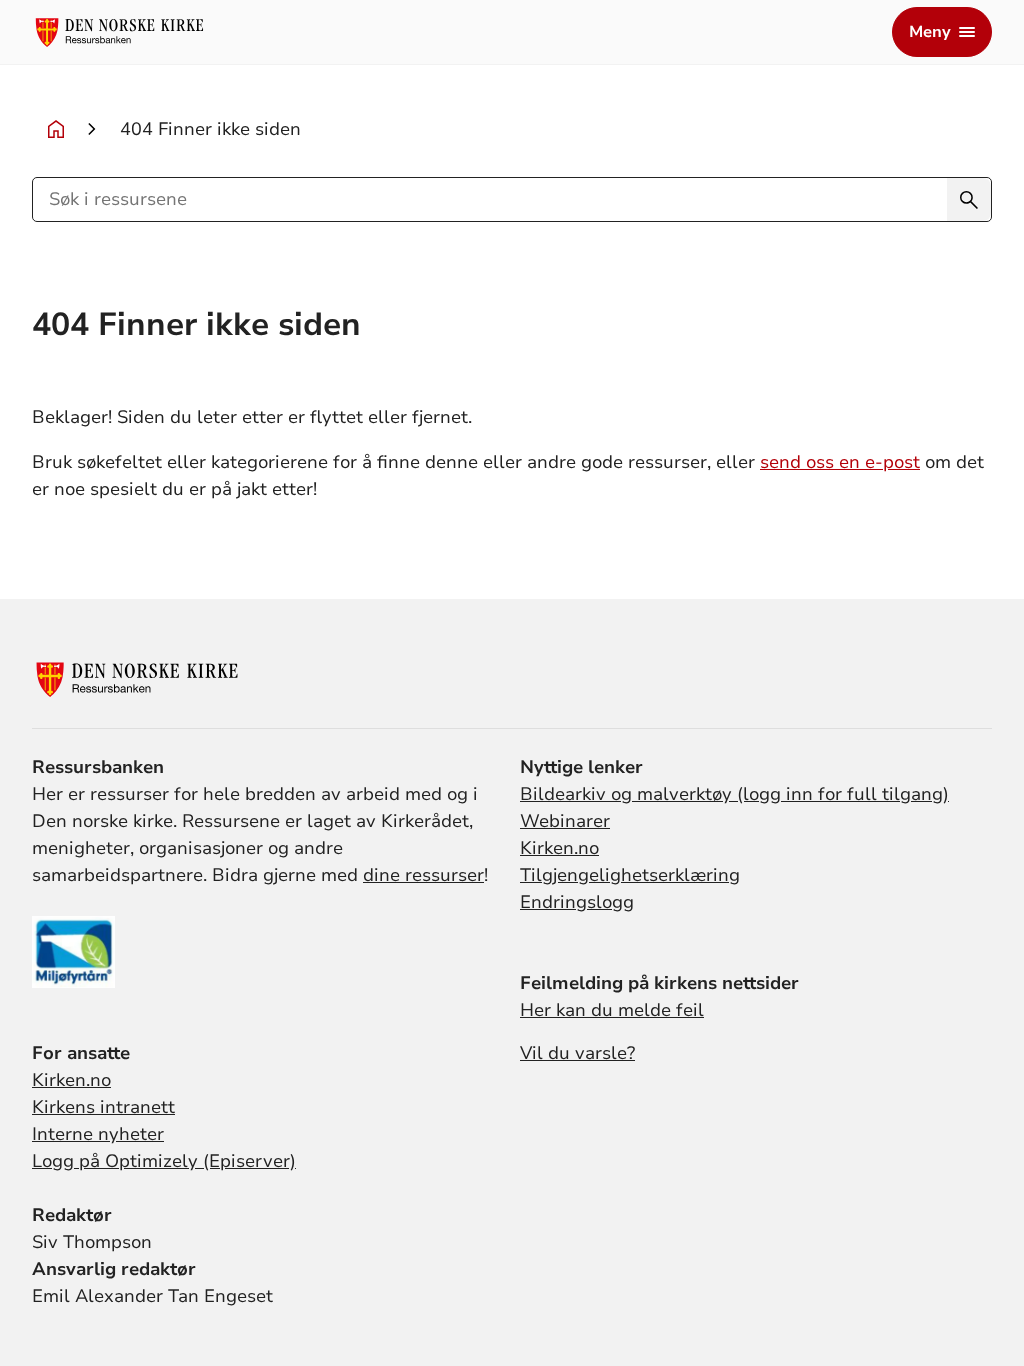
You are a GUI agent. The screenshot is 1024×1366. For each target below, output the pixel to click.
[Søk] (969, 199)
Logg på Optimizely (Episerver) (164, 1161)
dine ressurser (423, 875)
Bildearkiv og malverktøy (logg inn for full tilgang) (734, 794)
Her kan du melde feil (612, 1010)
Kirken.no (559, 848)
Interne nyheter (98, 1134)
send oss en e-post (840, 462)
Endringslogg (577, 902)
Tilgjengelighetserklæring (630, 875)
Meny (930, 32)
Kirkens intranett (103, 1107)
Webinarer (565, 821)
